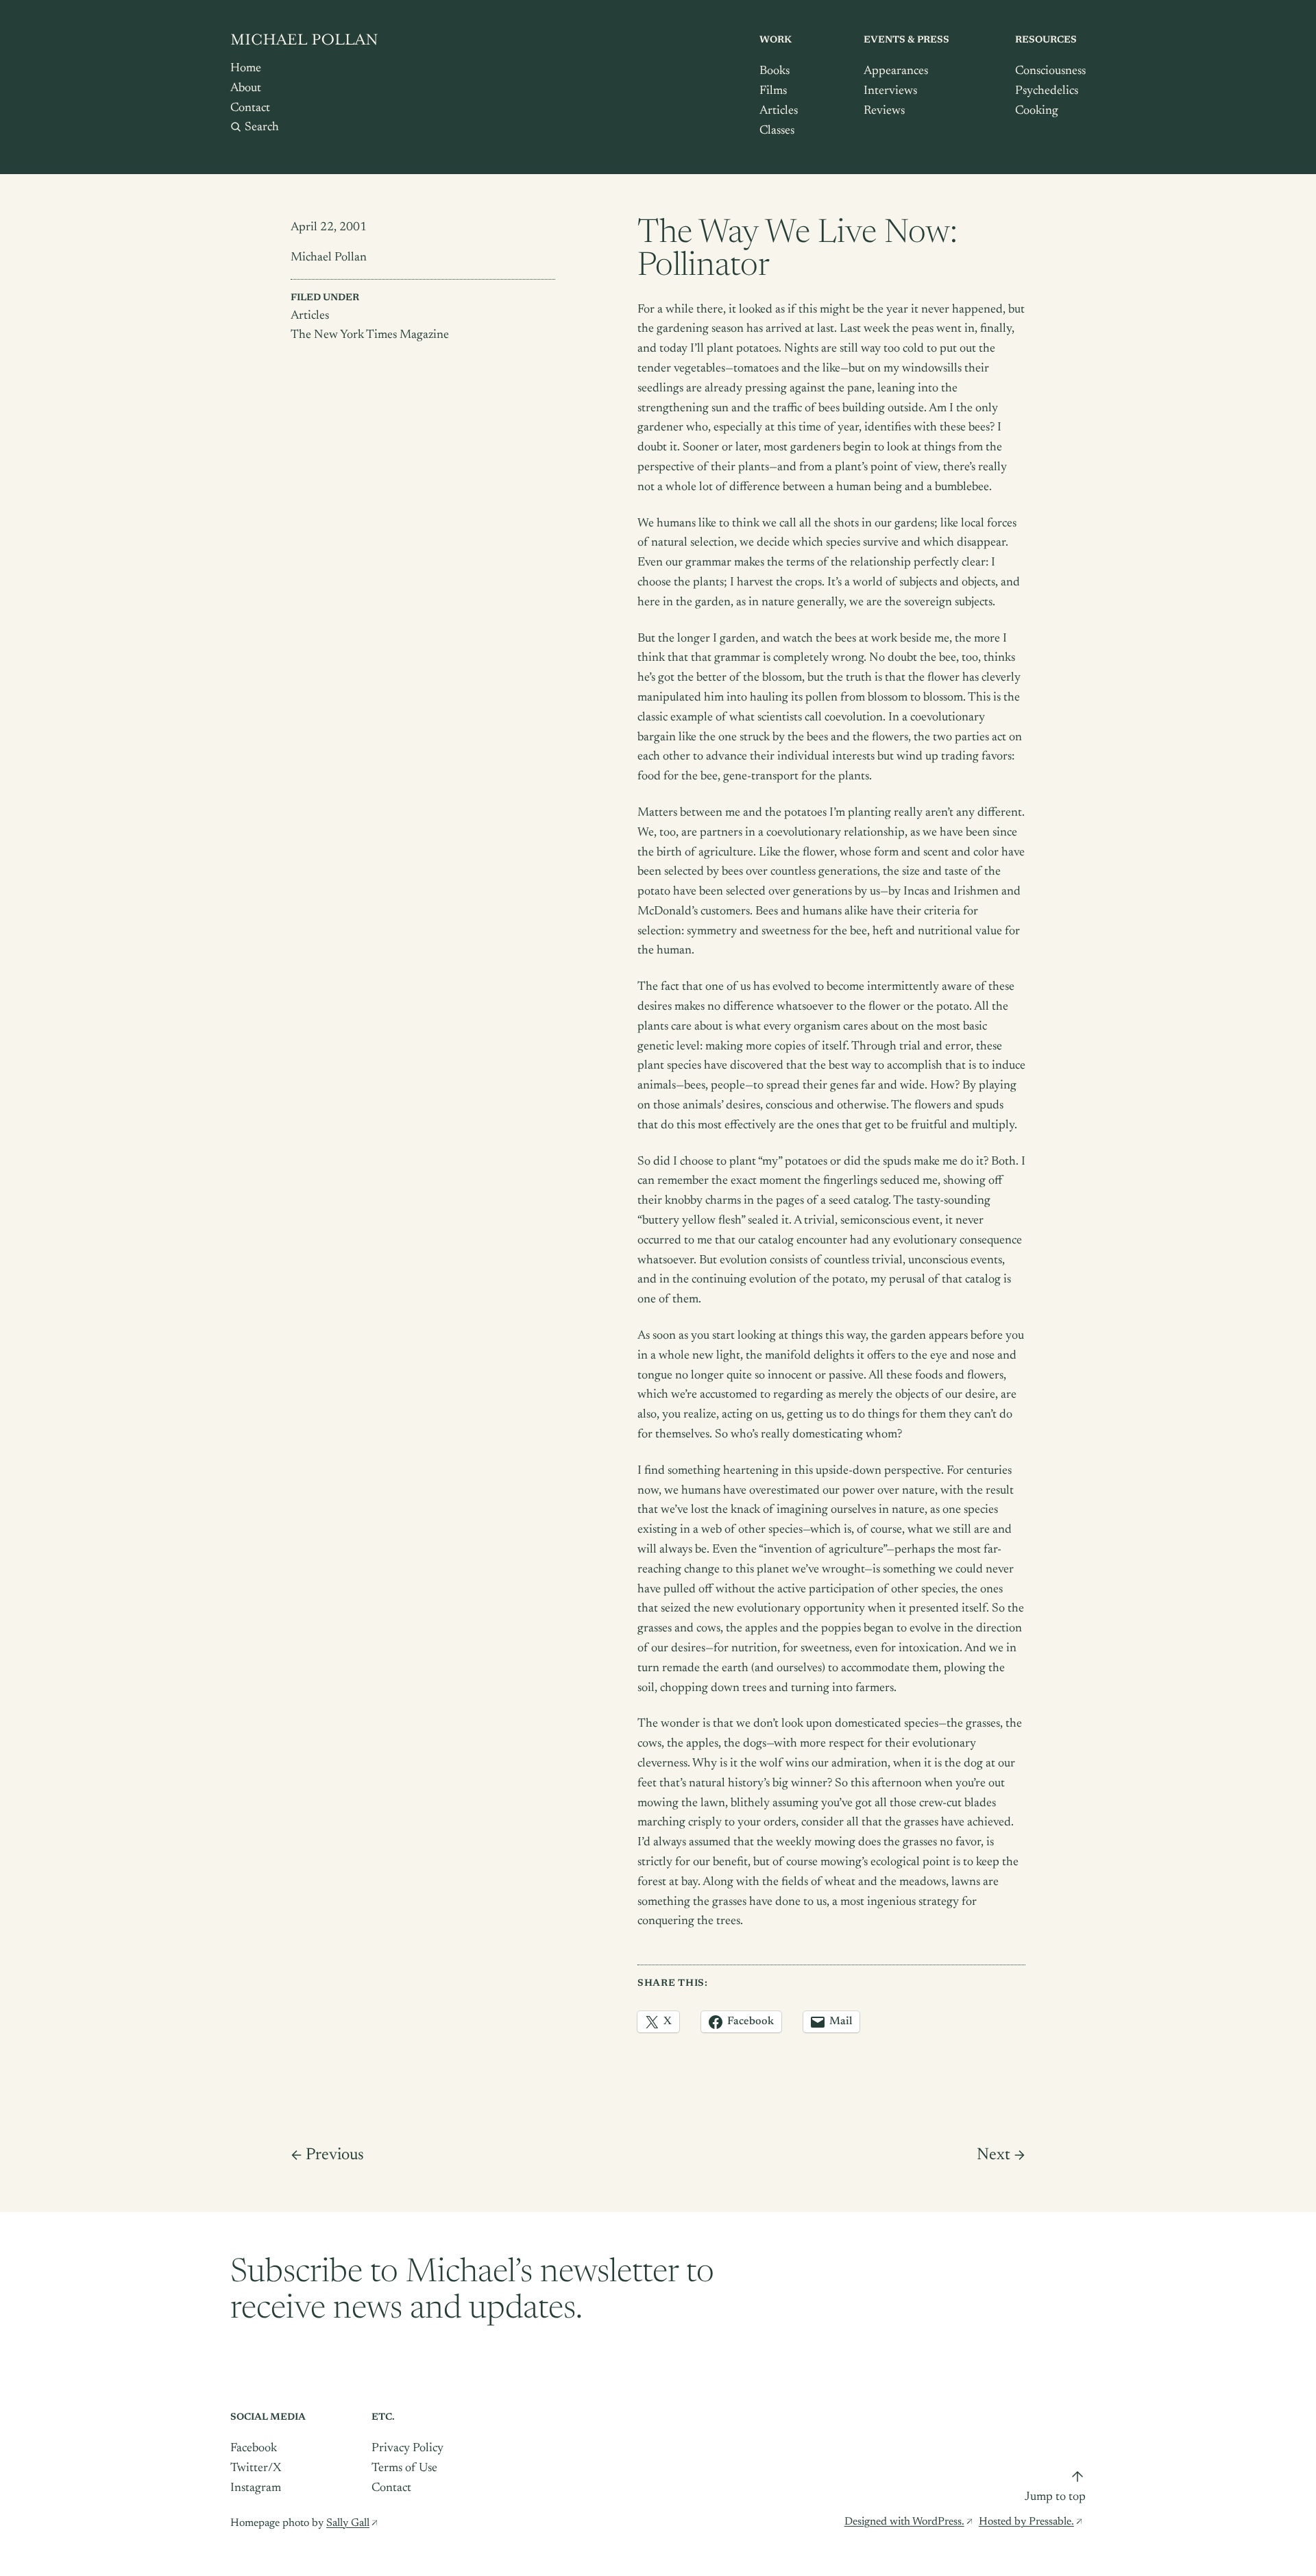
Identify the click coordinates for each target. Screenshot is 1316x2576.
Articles (310, 316)
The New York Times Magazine (370, 335)
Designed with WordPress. (904, 2522)
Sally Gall (348, 2523)
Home (246, 69)
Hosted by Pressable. (1026, 2522)
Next (994, 2155)
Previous (335, 2155)
